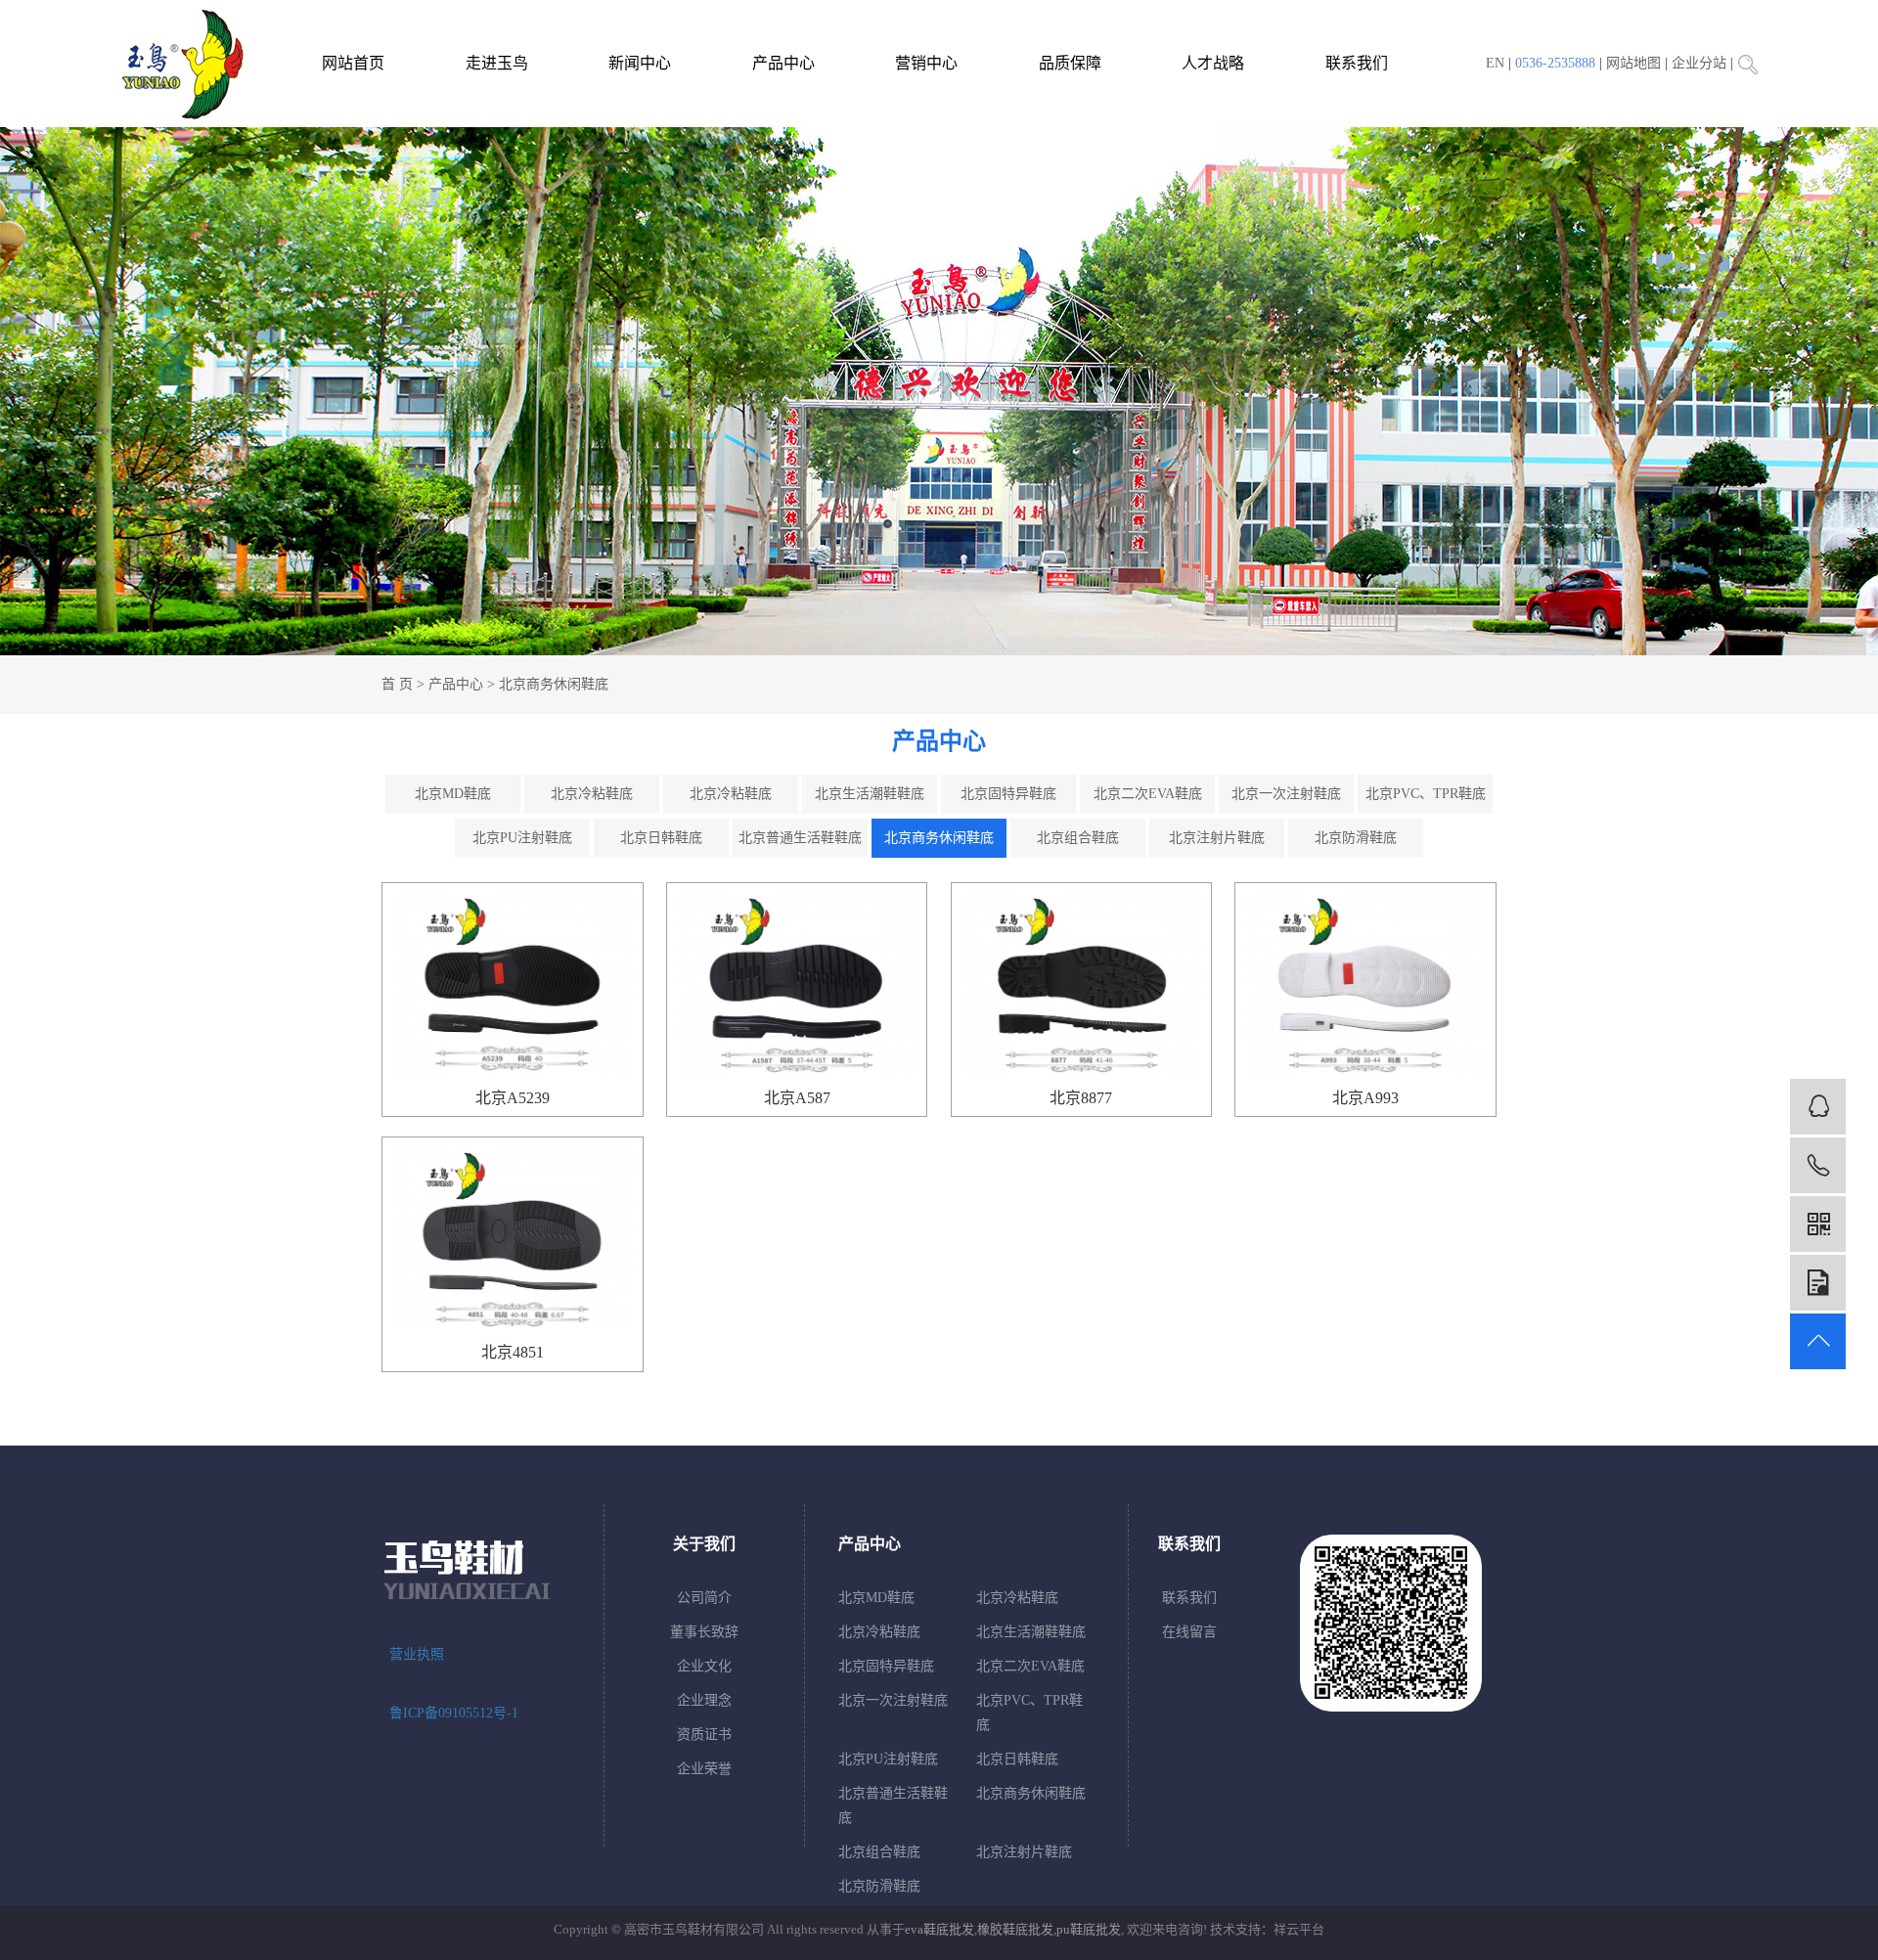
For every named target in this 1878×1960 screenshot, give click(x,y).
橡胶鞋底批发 (1015, 1929)
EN (1495, 63)
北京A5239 (513, 1098)
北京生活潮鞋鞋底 (870, 794)
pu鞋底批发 (1089, 1929)
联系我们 (1357, 63)
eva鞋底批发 (939, 1929)
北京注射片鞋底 (1217, 838)
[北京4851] (512, 1238)
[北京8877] (1081, 984)
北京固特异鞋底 (1008, 794)
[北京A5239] (512, 984)
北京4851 (513, 1352)
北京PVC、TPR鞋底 (1426, 794)
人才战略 (1213, 63)
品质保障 (1070, 63)
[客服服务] (1818, 1107)
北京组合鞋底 (1078, 838)
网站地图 (1633, 63)
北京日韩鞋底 (661, 838)
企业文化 (704, 1666)
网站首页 (353, 63)
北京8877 (1081, 1098)
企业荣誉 (704, 1769)
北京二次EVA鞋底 (1148, 794)
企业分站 (1699, 63)
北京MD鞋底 (453, 794)
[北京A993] (1365, 984)
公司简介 (704, 1598)
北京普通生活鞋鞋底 (800, 838)
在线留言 (1189, 1632)
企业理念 (704, 1700)
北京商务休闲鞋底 (554, 684)
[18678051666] (1818, 1165)
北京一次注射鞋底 (1286, 794)
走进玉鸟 (497, 63)
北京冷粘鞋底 (592, 794)
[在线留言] (1818, 1283)
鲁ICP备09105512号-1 (454, 1713)
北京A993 (1365, 1098)
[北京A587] (797, 984)
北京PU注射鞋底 (522, 838)
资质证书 (704, 1735)
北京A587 (797, 1098)
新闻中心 (640, 63)
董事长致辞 (704, 1632)
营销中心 (926, 63)
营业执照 (417, 1654)
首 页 (397, 684)
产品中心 (783, 63)
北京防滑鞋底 (1356, 838)
